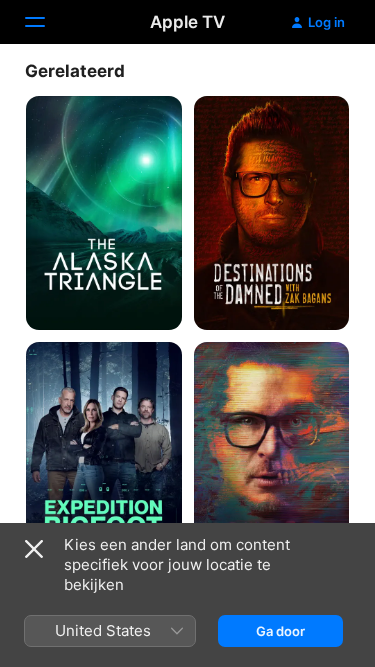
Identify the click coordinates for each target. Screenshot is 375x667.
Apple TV (187, 22)
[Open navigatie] (47, 22)
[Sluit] (34, 549)
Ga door (280, 631)
